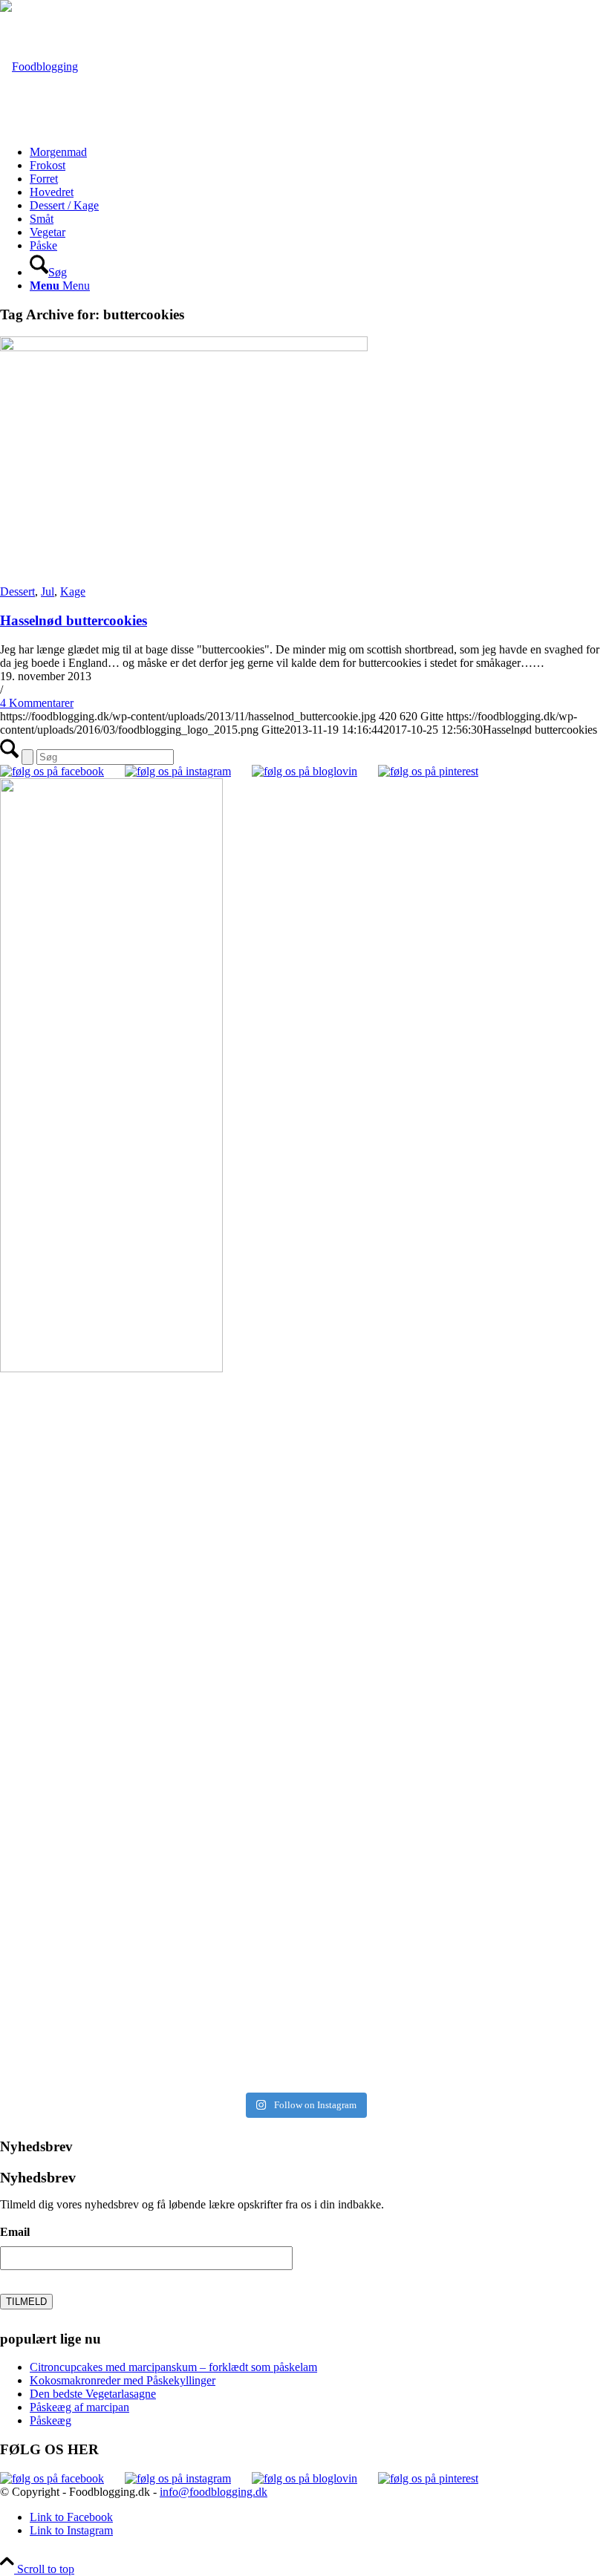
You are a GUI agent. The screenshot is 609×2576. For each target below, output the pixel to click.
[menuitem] (319, 152)
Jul (48, 591)
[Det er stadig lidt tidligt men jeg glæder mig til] (150, 1820)
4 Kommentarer (37, 703)
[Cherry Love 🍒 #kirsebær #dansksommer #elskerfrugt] (150, 1644)
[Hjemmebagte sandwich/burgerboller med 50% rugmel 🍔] (459, 1644)
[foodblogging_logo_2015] (39, 66)
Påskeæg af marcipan (79, 2407)
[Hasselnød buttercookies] (184, 347)
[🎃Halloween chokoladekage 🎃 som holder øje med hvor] (150, 1468)
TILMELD (26, 2302)
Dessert (17, 591)
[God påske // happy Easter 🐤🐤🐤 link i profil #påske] (459, 1820)
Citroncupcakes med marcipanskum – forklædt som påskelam (173, 2367)
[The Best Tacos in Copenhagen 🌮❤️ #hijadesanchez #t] (459, 1468)
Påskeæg (51, 2420)
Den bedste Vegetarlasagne (93, 2394)
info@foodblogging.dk (214, 2492)
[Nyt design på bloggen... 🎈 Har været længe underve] (150, 1996)
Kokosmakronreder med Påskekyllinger (123, 2380)
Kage (73, 591)
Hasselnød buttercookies (74, 620)
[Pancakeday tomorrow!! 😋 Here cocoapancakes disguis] (459, 1996)
